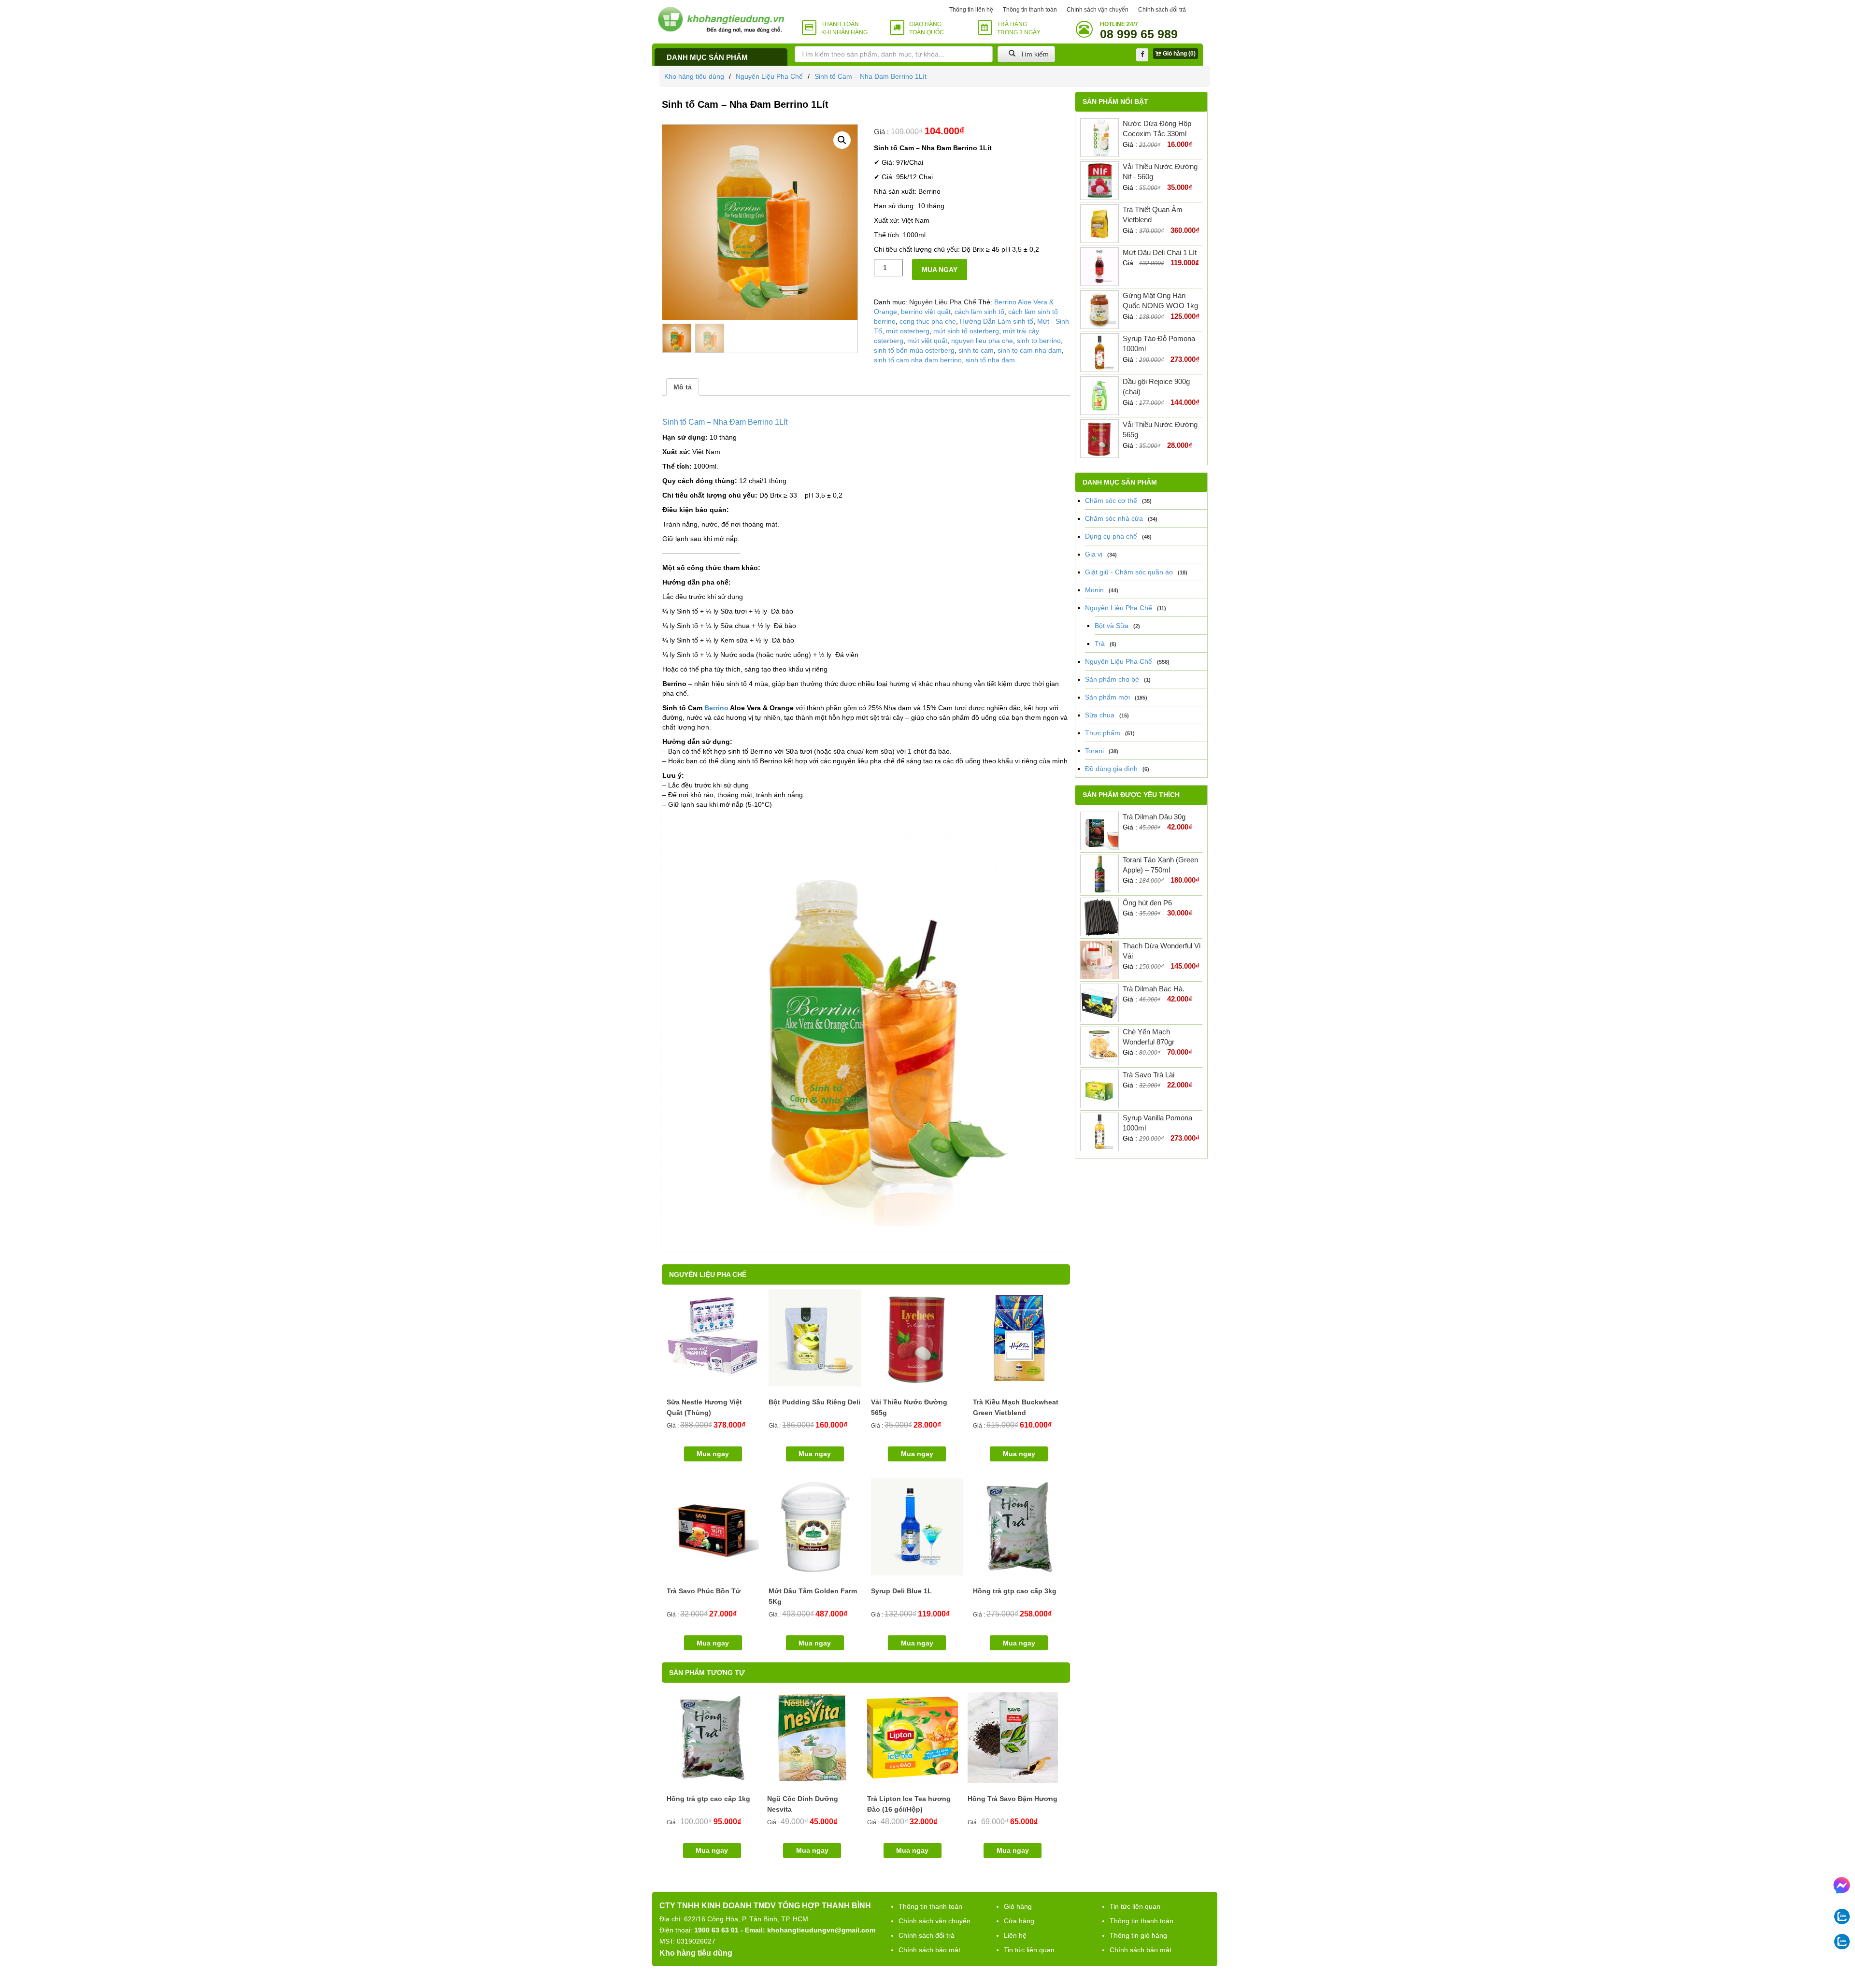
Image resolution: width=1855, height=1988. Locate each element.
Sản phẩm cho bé (1112, 679)
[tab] (683, 387)
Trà (1100, 644)
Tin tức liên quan (1029, 1950)
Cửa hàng (1019, 1921)
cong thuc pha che (928, 321)
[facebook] (1142, 55)
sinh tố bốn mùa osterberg (914, 350)
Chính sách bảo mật (929, 1950)
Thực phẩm (1103, 733)
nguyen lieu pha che (982, 341)
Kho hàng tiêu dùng (694, 76)
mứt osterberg (908, 331)
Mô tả (683, 387)
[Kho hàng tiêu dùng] (721, 20)
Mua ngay (940, 270)
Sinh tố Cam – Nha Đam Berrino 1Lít (870, 76)
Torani (1094, 751)
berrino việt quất (926, 312)
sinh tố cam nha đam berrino (918, 360)
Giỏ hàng (1018, 1906)
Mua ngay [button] (713, 1454)
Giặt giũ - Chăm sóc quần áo (1129, 572)
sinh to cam (976, 350)
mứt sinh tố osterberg (966, 331)
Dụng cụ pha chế (1111, 536)
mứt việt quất (927, 341)
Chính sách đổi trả (1162, 10)
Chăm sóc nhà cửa (1114, 518)
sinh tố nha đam (990, 360)
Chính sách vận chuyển (1098, 10)
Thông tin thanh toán (1030, 10)
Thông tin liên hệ (971, 10)
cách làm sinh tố (979, 312)
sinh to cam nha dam (1030, 350)
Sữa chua (1100, 715)
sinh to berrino (1039, 341)
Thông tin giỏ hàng (1138, 1935)
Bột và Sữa (1112, 626)
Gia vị (1094, 554)
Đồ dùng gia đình (1111, 769)
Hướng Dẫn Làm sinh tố (997, 321)
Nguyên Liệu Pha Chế (769, 76)
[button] (842, 140)
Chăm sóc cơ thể (1111, 501)
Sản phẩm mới (1107, 697)
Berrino (716, 708)
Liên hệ (1015, 1935)
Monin (1094, 590)
